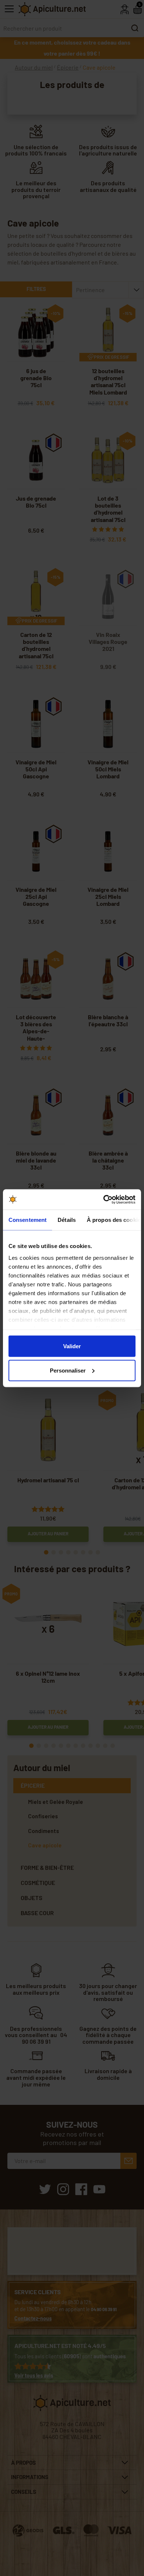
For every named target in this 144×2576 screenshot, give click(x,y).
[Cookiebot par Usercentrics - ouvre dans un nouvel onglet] (104, 1199)
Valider (72, 1346)
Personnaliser (68, 1370)
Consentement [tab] (28, 1220)
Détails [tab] (67, 1220)
